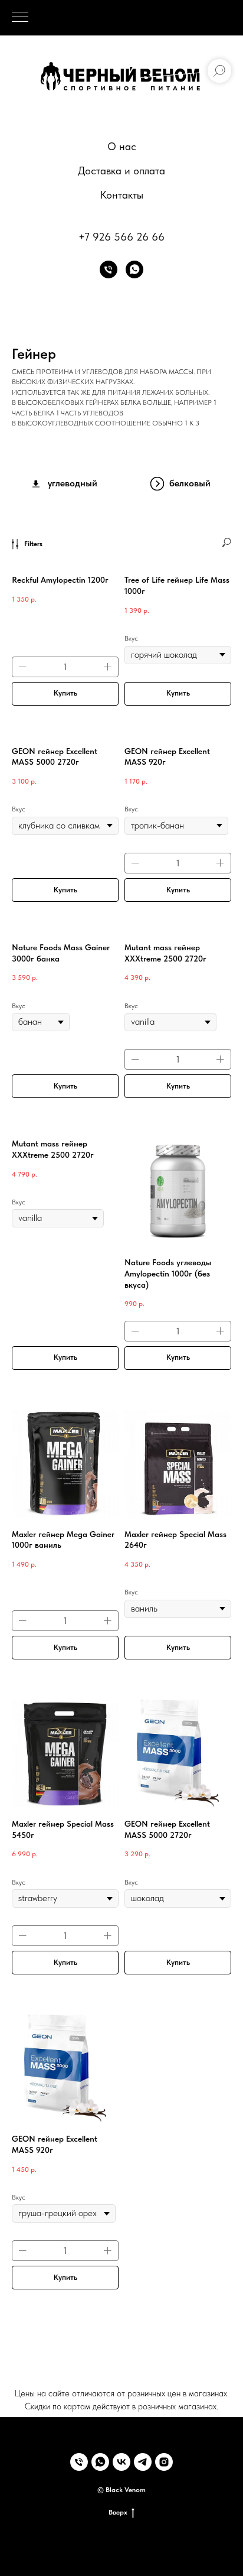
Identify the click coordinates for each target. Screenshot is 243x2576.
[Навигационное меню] (20, 18)
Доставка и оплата (121, 170)
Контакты (122, 195)
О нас (122, 146)
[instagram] (164, 2462)
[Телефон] (109, 269)
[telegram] (143, 2462)
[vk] (121, 2462)
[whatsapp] (134, 269)
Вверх (118, 2512)
